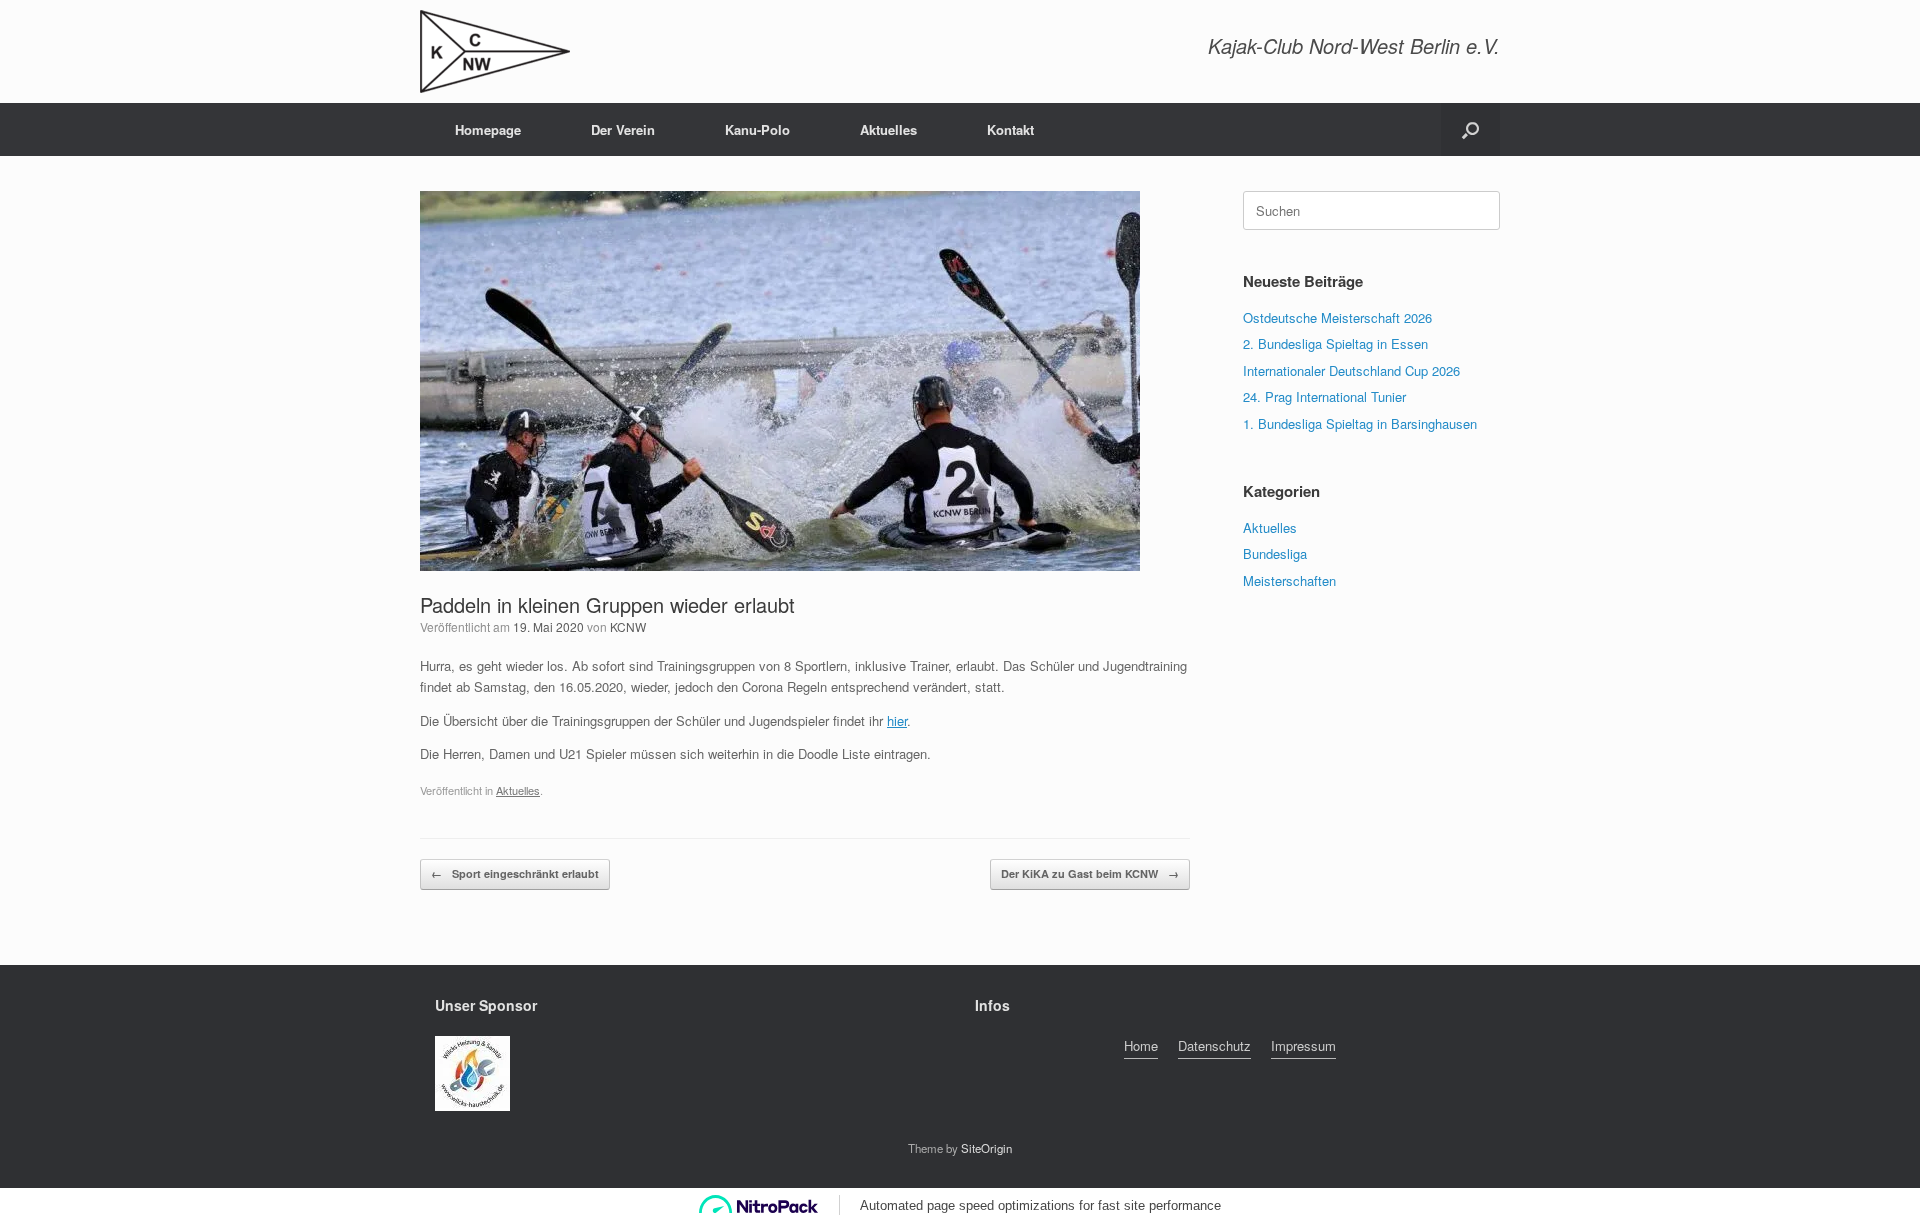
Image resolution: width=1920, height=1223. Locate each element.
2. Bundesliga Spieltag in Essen (1335, 343)
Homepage (488, 129)
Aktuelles (888, 129)
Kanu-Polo (757, 129)
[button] (1470, 129)
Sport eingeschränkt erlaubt (515, 873)
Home (1141, 1045)
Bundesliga (1275, 553)
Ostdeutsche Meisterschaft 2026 (1337, 317)
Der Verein (623, 129)
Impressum (1303, 1045)
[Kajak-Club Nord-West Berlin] (495, 51)
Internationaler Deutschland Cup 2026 (1351, 370)
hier (897, 720)
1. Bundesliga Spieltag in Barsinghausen (1360, 423)
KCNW (628, 626)
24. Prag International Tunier (1324, 396)
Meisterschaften (1289, 580)
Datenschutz (1214, 1045)
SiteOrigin (986, 1148)
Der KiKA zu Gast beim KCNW (1090, 873)
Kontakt (1010, 129)
